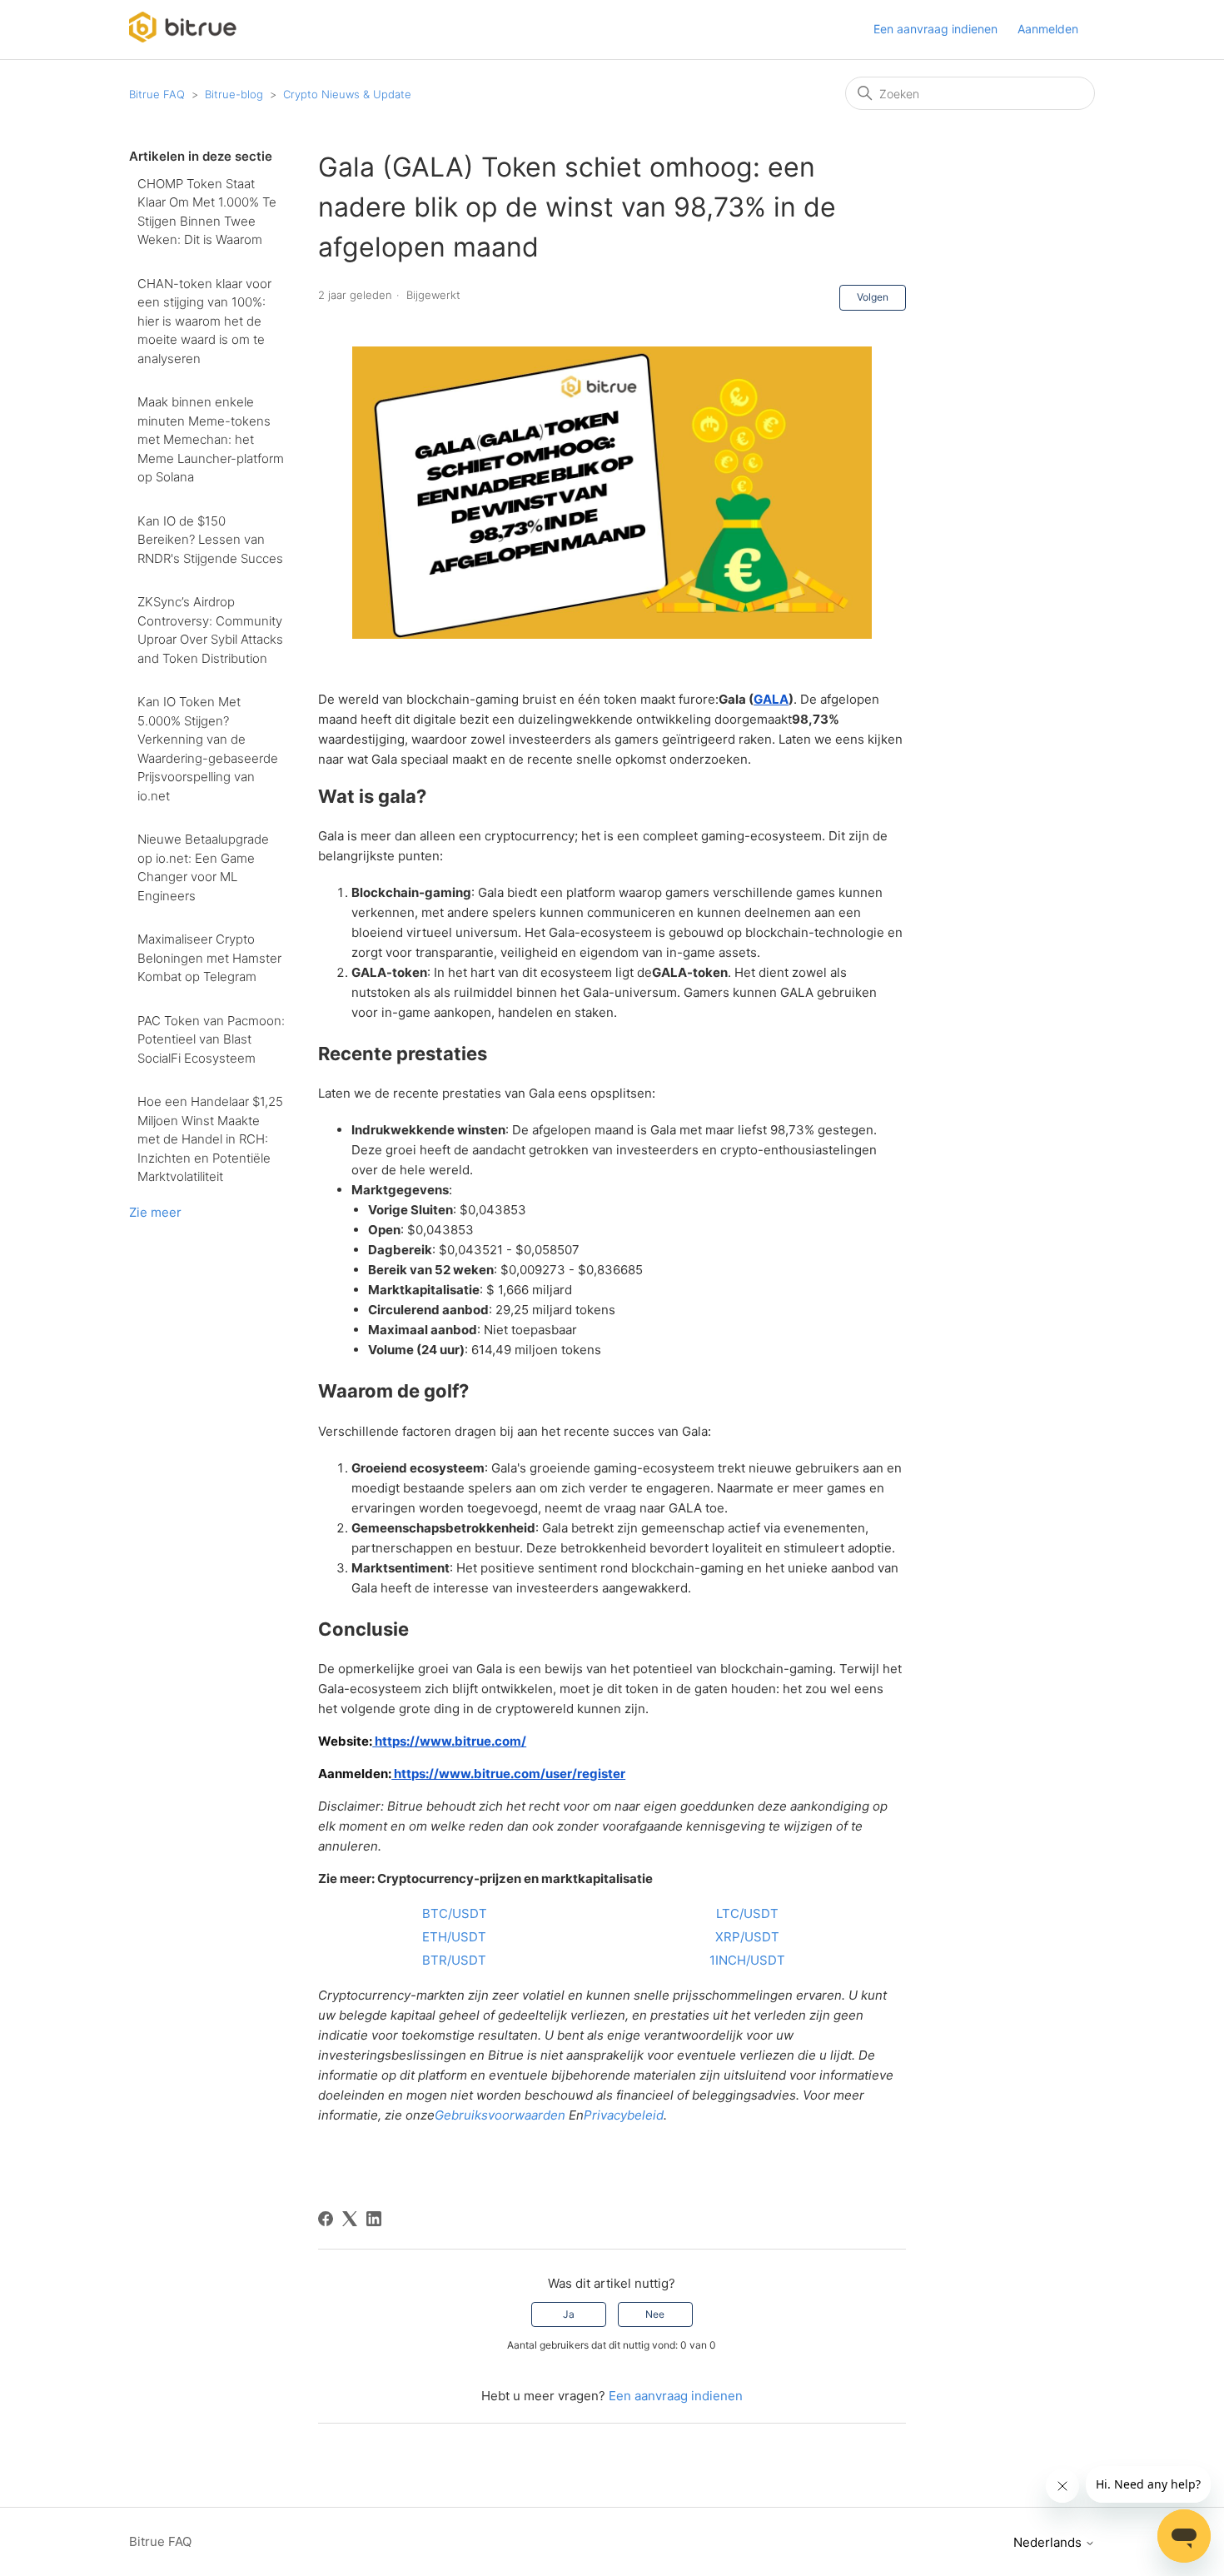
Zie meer (155, 1212)
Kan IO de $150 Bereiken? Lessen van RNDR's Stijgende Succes (210, 540)
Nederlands (1049, 2542)
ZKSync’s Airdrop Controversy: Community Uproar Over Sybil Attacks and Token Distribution (210, 630)
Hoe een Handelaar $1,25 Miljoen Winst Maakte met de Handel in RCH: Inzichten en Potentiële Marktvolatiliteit (210, 1139)
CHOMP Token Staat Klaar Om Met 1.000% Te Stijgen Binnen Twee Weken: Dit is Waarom (207, 212)
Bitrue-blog (234, 94)
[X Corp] (350, 2219)
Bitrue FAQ (157, 94)
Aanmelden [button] (1048, 29)
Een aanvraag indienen (935, 29)
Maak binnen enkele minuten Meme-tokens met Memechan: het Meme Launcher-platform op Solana (211, 439)
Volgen (873, 297)
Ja (569, 2314)
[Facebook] (326, 2219)
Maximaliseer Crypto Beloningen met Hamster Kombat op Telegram (209, 958)
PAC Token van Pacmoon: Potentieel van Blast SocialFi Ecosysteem (211, 1039)
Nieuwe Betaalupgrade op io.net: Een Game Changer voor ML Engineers (203, 867)
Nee (655, 2314)
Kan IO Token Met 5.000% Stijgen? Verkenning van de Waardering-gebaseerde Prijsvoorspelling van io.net (208, 749)
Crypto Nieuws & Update (347, 94)
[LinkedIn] (374, 2219)
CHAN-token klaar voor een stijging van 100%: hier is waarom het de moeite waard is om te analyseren (204, 321)
